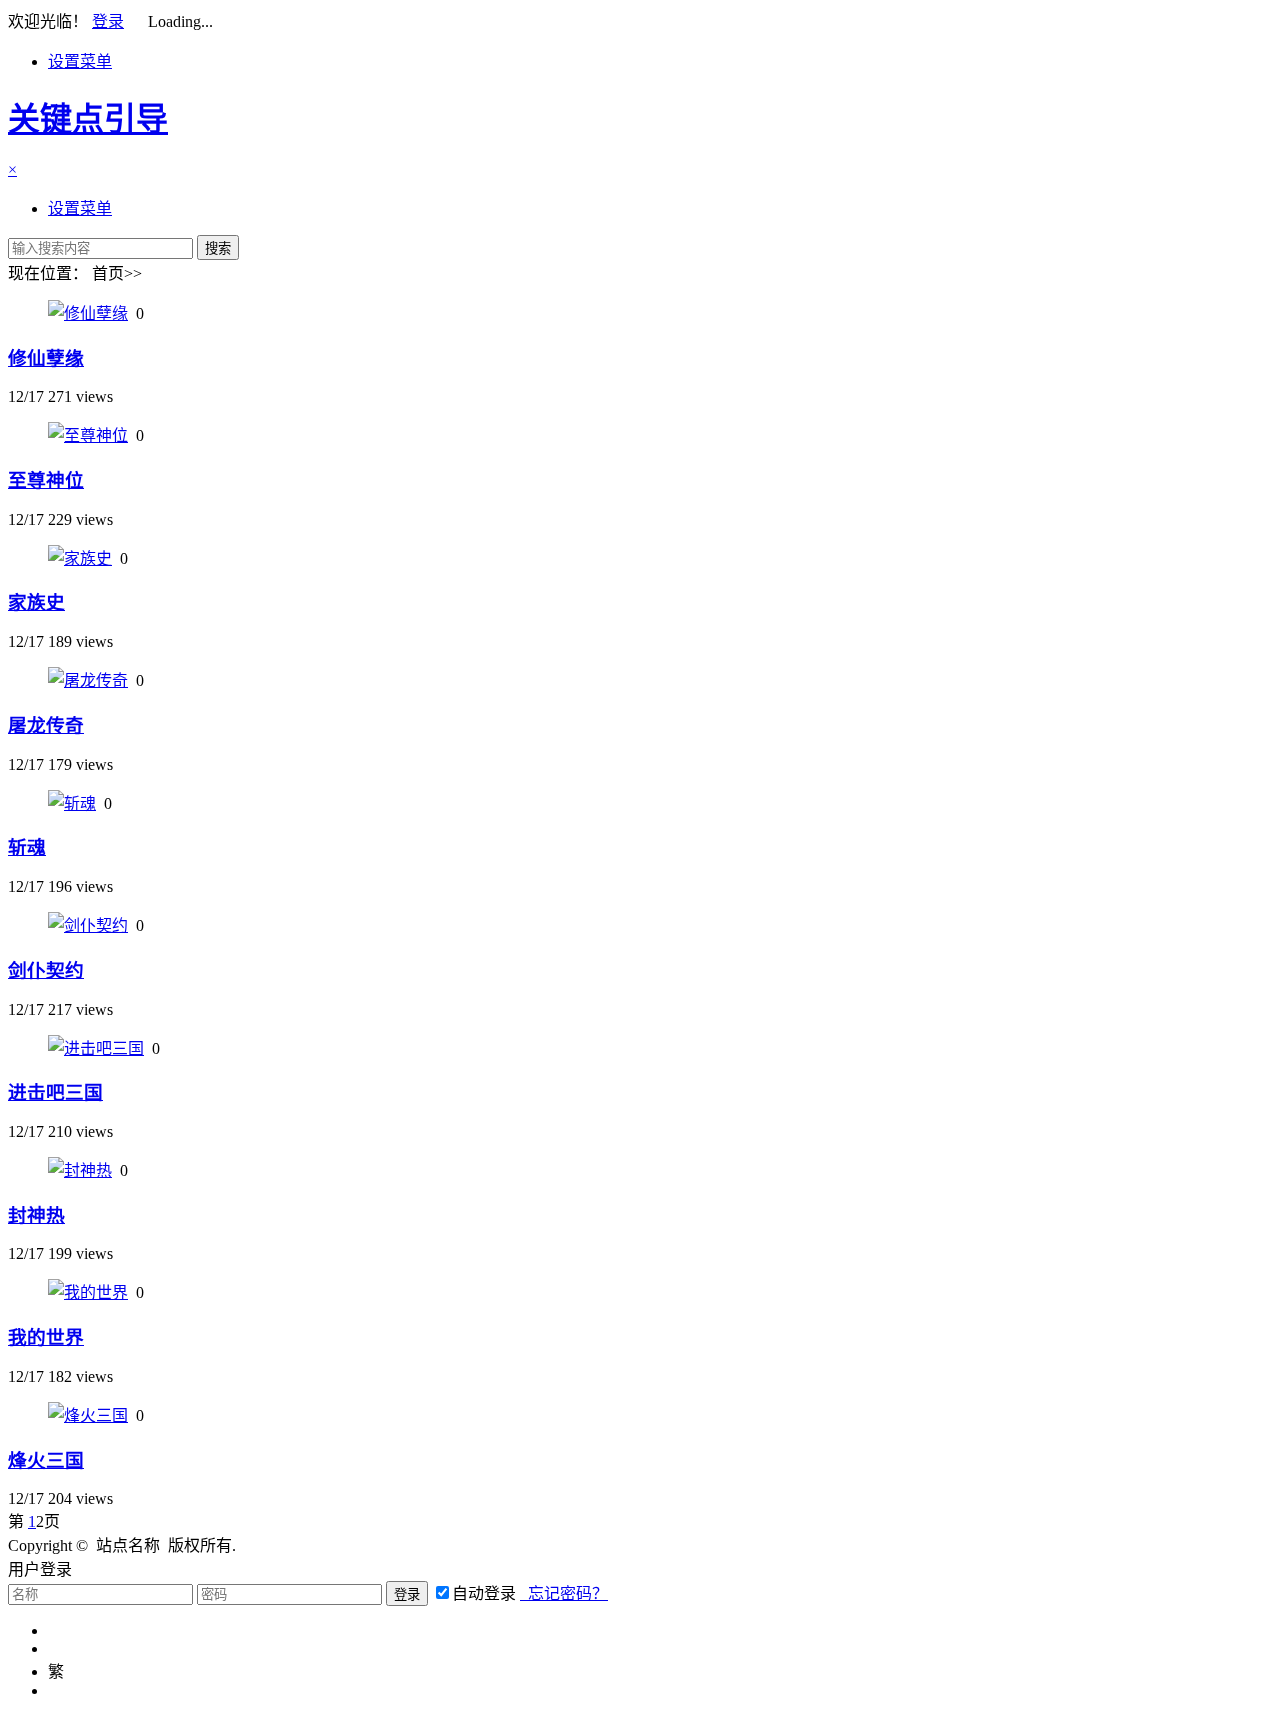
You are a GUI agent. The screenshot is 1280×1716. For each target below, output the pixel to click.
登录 (108, 21)
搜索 (218, 248)
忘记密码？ (564, 1593)
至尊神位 (46, 480)
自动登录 (484, 1593)
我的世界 (46, 1337)
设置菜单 (80, 61)
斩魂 (27, 847)
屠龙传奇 (46, 725)
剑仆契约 (46, 970)
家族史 (36, 602)
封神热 (36, 1215)
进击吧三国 (55, 1092)
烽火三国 (46, 1460)
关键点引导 (88, 119)
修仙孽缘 (46, 358)
